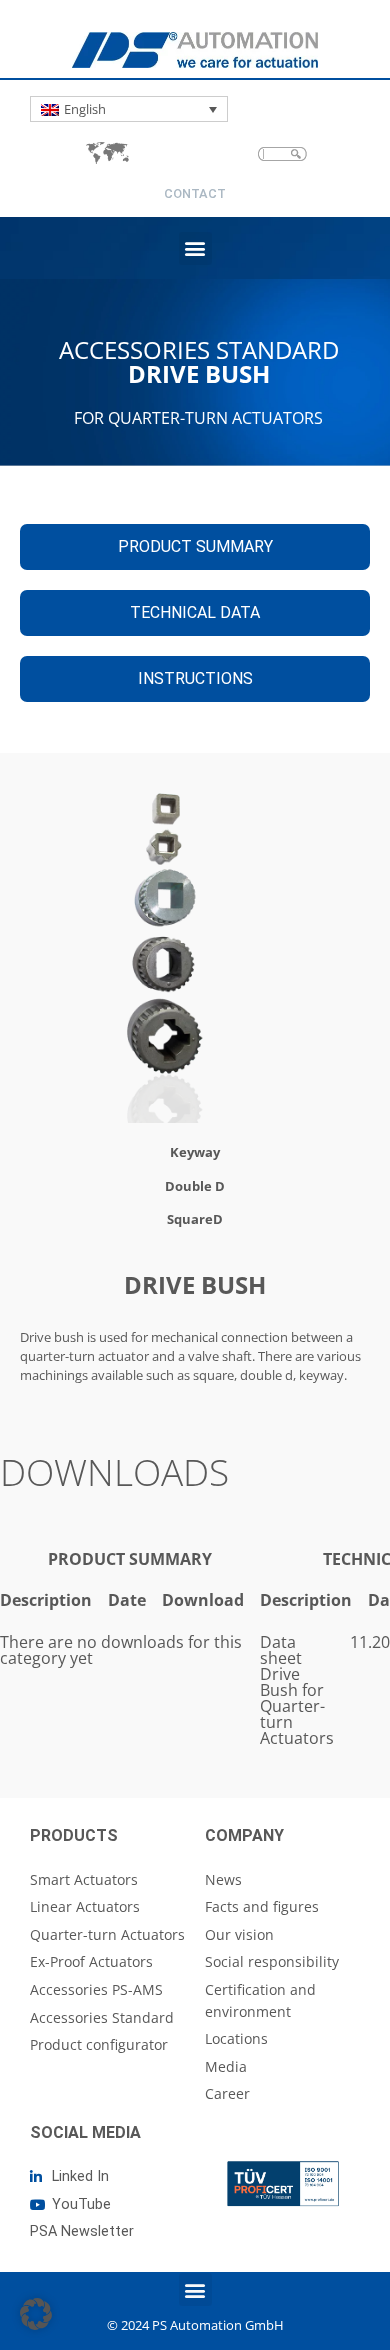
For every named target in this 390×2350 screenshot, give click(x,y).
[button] (195, 248)
